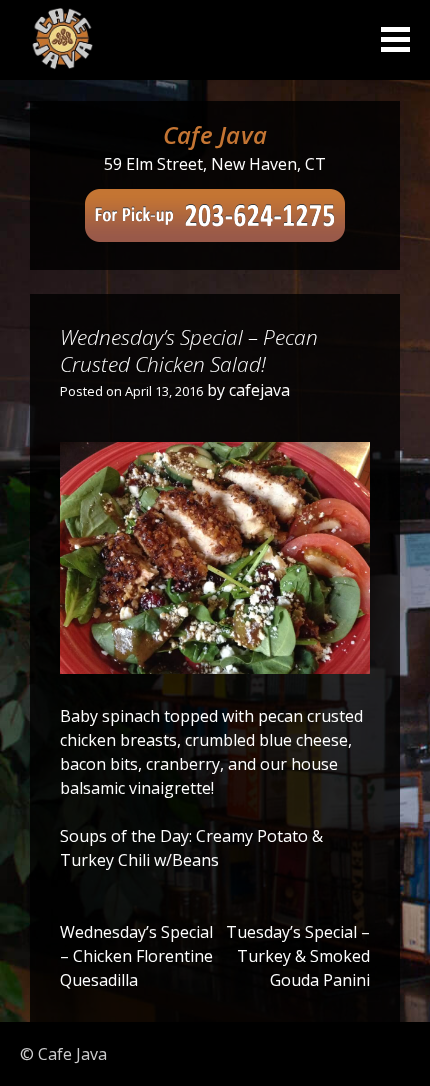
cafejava (259, 390)
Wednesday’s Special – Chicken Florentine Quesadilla (136, 956)
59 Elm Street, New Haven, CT (215, 164)
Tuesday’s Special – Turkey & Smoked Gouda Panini (298, 956)
